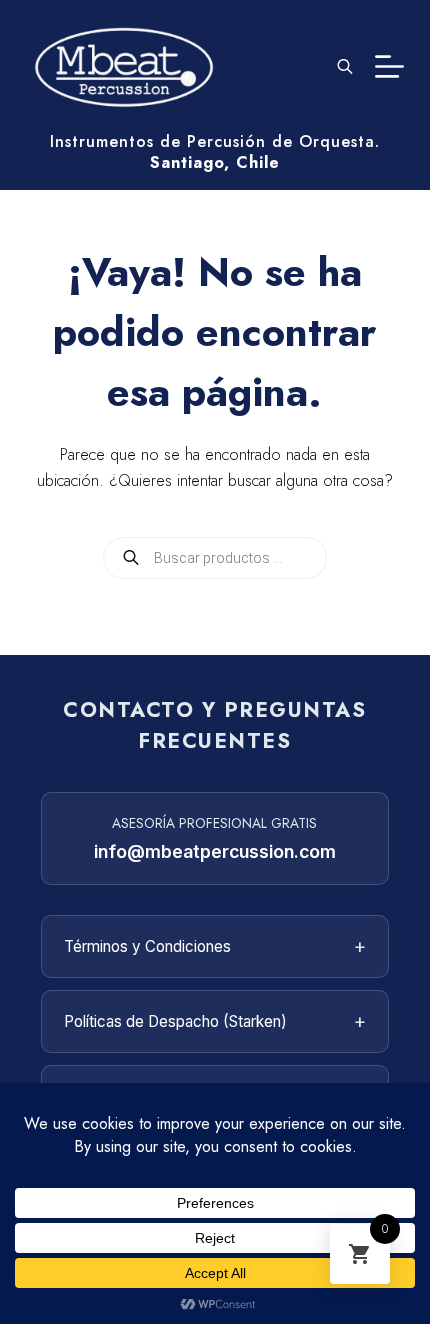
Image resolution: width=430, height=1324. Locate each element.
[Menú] (389, 66)
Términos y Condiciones (215, 946)
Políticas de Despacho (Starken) (215, 1021)
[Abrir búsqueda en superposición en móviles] (345, 66)
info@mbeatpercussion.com (215, 851)
